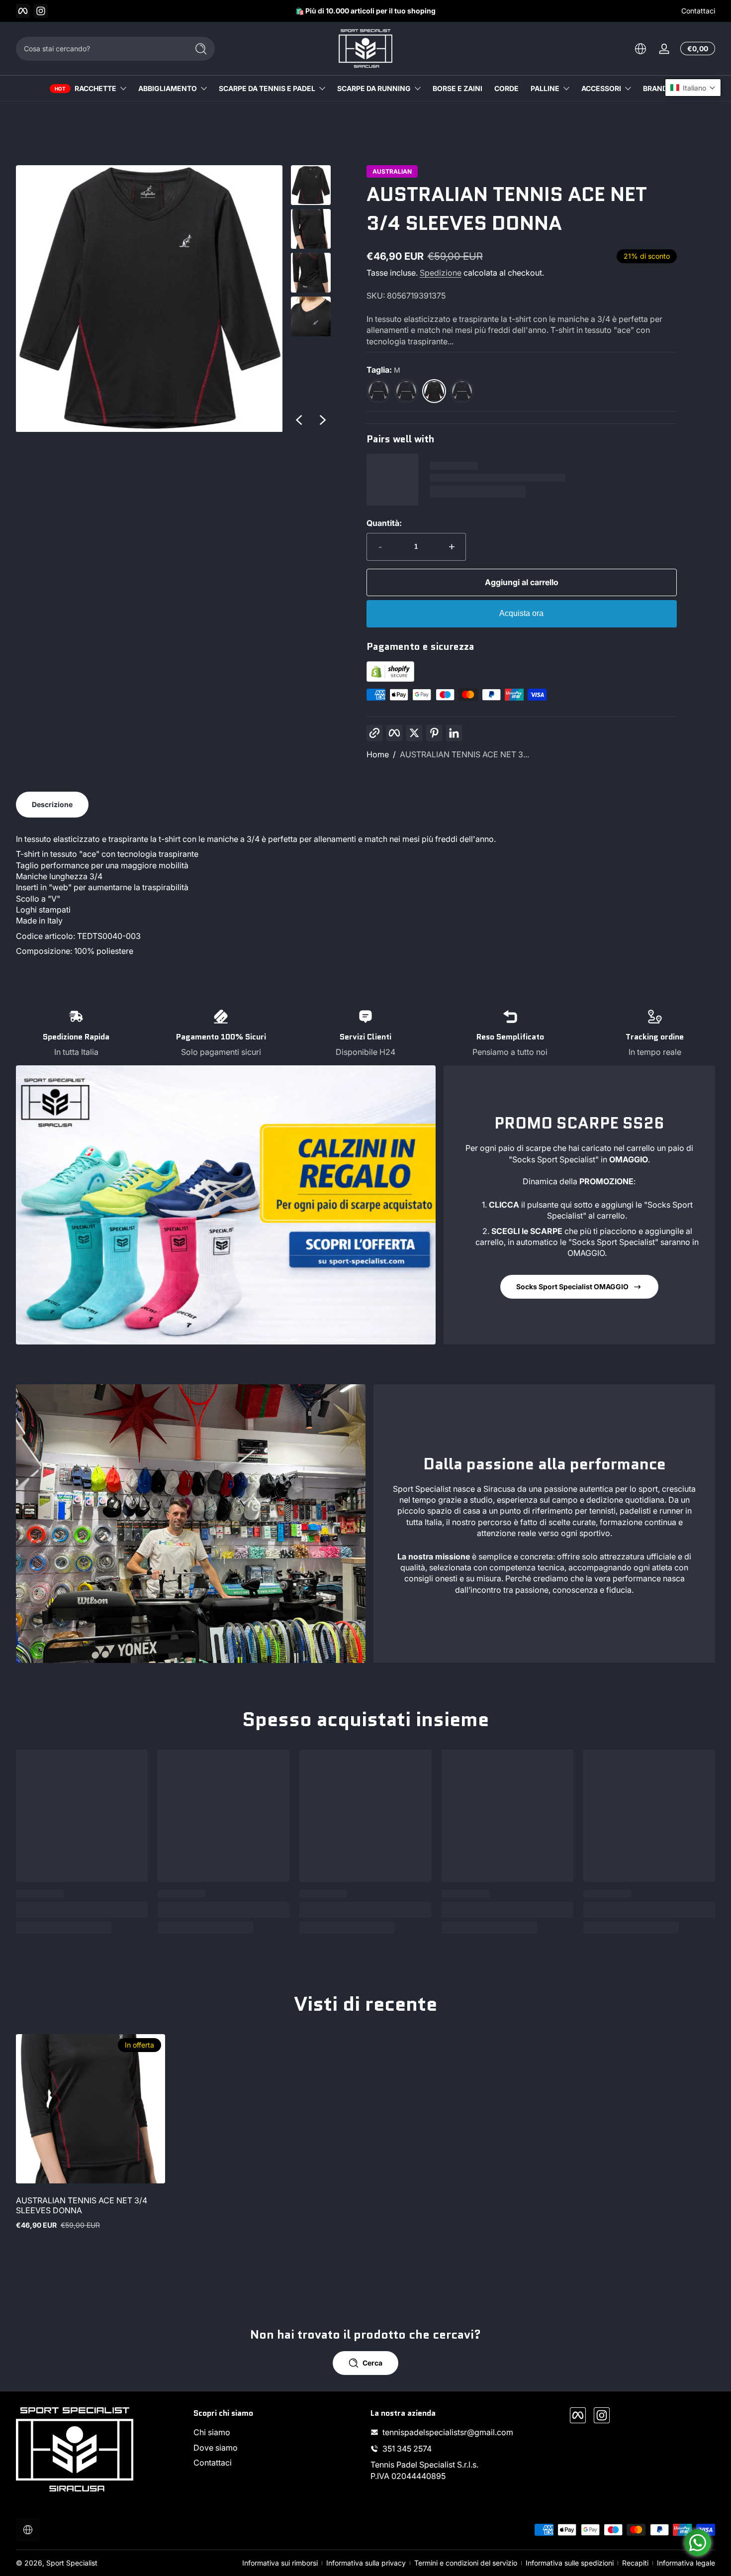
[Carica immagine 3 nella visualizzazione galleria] (311, 273)
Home (378, 754)
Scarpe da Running (374, 88)
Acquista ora (521, 613)
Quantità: (384, 523)
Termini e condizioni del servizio (466, 2563)
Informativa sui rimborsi (280, 2563)
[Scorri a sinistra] (299, 420)
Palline (545, 88)
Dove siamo (216, 2448)
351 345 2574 (407, 2449)
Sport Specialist (72, 2563)
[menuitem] (277, 2432)
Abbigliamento (168, 88)
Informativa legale (686, 2563)
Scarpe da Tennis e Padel (267, 88)
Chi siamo (212, 2432)
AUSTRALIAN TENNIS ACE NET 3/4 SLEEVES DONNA (82, 2205)
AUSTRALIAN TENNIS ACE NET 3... (464, 754)
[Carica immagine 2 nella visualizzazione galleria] (311, 229)
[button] (640, 49)
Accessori (601, 88)
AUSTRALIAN (392, 172)
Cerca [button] (372, 2363)
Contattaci (698, 11)
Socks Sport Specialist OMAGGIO (572, 1287)
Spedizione (441, 273)
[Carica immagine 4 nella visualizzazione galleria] (311, 316)
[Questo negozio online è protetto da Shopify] (390, 679)
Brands (657, 88)
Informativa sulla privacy (366, 2563)
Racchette (95, 88)
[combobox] (99, 49)
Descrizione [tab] (52, 804)
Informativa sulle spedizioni (570, 2563)
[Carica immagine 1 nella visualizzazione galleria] (311, 185)
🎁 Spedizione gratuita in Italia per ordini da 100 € (359, 11)
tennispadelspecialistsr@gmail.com (448, 2432)
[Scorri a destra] (323, 420)
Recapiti (635, 2563)
